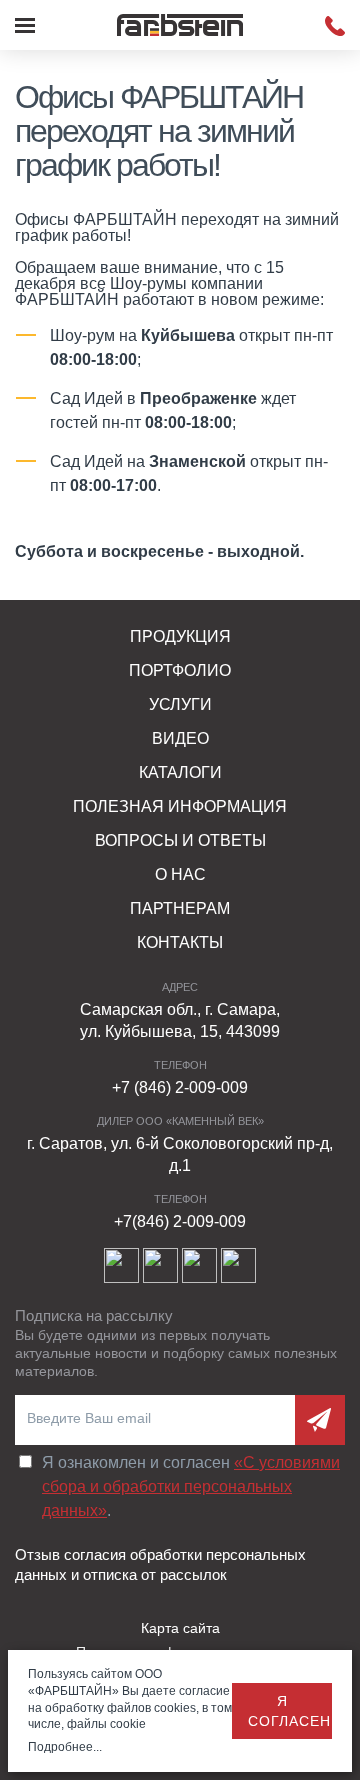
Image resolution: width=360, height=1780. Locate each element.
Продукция (180, 636)
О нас (180, 874)
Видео (180, 738)
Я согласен (289, 1711)
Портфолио (180, 670)
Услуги (180, 704)
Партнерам (180, 908)
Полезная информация (180, 806)
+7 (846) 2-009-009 (180, 1087)
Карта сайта (180, 1628)
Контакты (180, 942)
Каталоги (180, 772)
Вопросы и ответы (180, 840)
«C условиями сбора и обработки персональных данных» (191, 1486)
